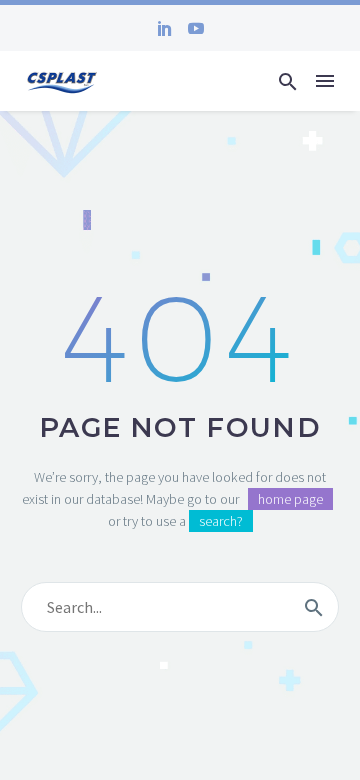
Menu (325, 81)
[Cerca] (314, 607)
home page (290, 499)
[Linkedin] (165, 28)
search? (221, 521)
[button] (288, 81)
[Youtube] (196, 28)
